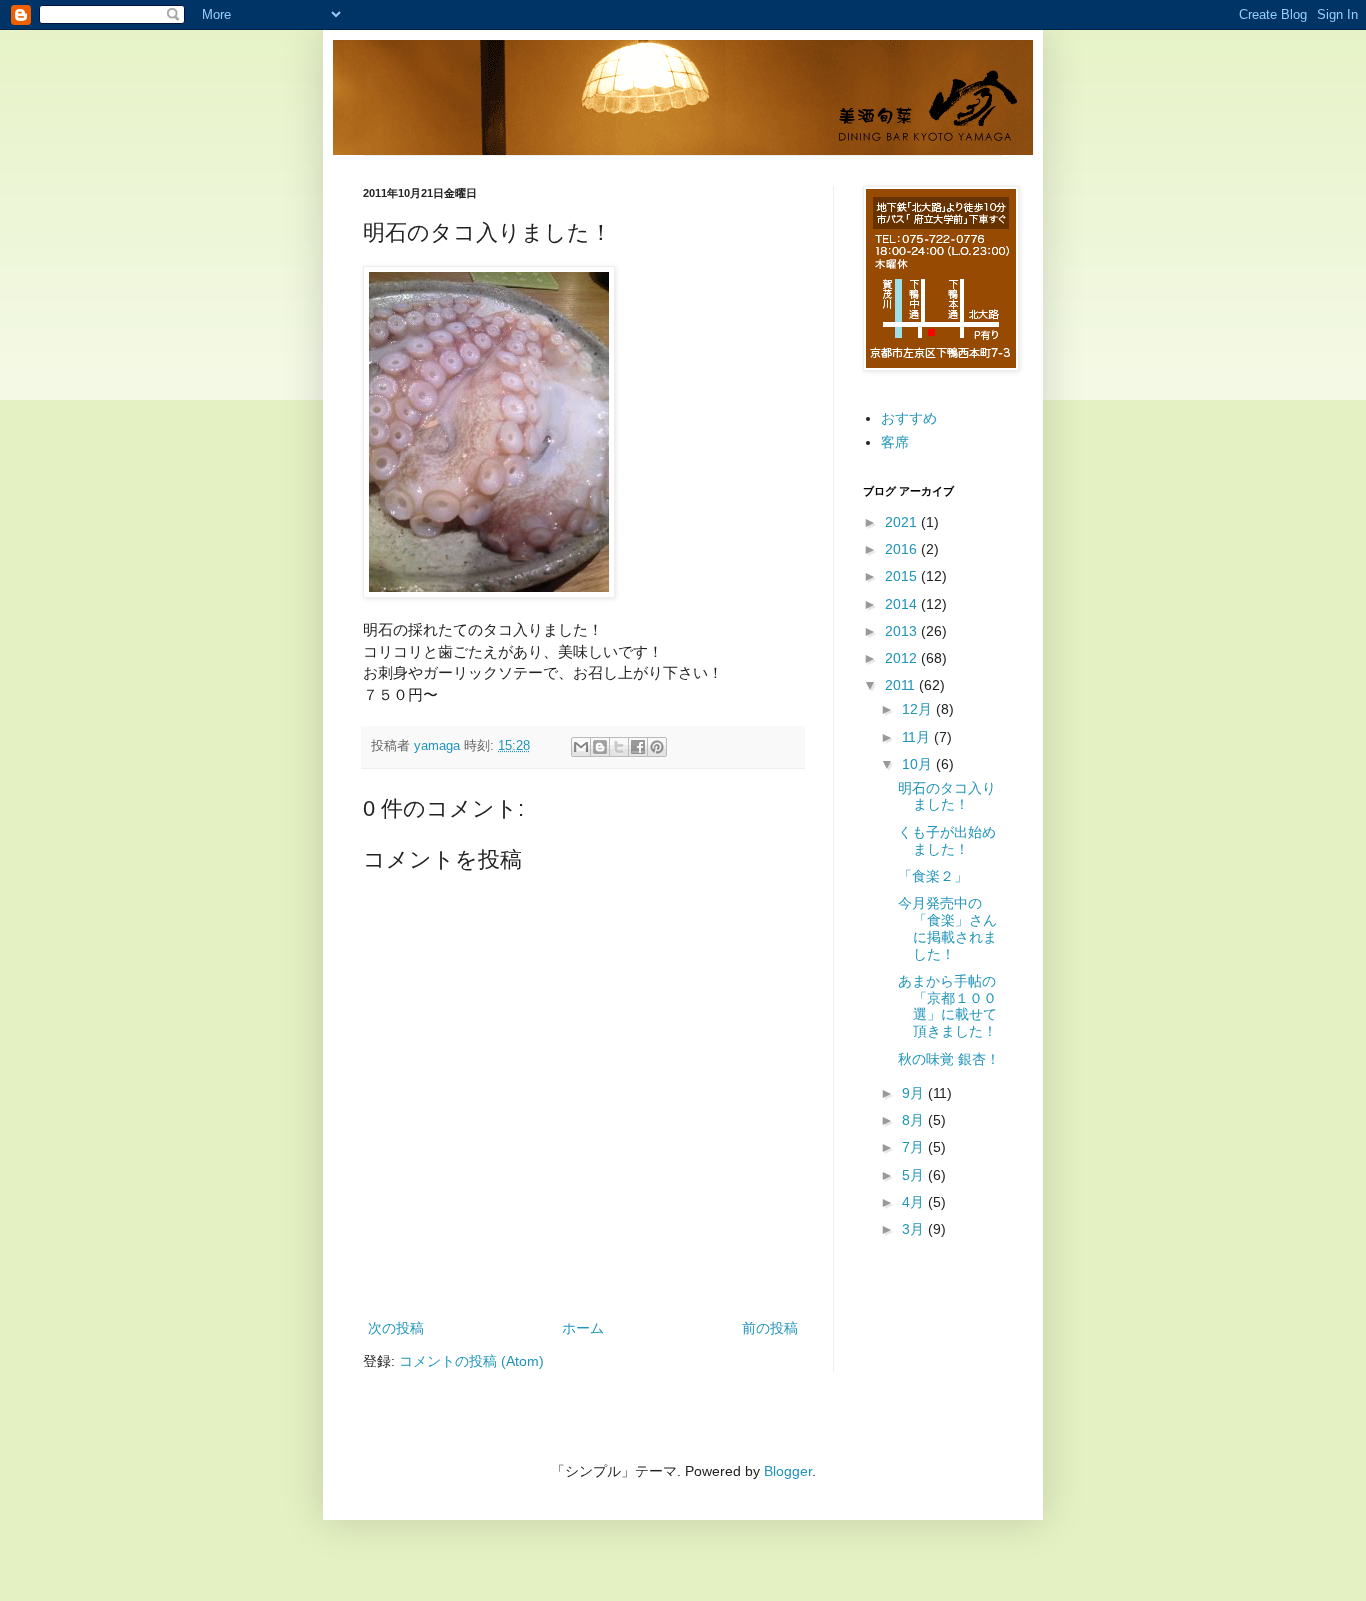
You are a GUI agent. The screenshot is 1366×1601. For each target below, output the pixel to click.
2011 (902, 685)
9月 (915, 1093)
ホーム (583, 1328)
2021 (903, 522)
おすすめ (909, 418)
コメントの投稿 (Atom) (471, 1361)
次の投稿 (396, 1328)
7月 (915, 1147)
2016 (903, 549)
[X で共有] (619, 747)
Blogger (788, 1471)
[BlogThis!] (600, 747)
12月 (919, 709)
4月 (915, 1202)
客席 (895, 442)
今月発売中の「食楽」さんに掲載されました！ (947, 928)
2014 (903, 604)
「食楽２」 (933, 876)
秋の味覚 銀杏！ (949, 1059)
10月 (919, 764)
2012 (903, 658)
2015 (903, 576)
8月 (915, 1120)
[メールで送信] (581, 747)
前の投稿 (770, 1328)
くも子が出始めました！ (947, 840)
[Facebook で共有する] (638, 747)
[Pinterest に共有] (657, 747)
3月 (915, 1229)
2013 (903, 631)
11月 (918, 737)
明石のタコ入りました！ (947, 796)
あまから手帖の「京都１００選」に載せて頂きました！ (947, 1006)
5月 (915, 1175)
